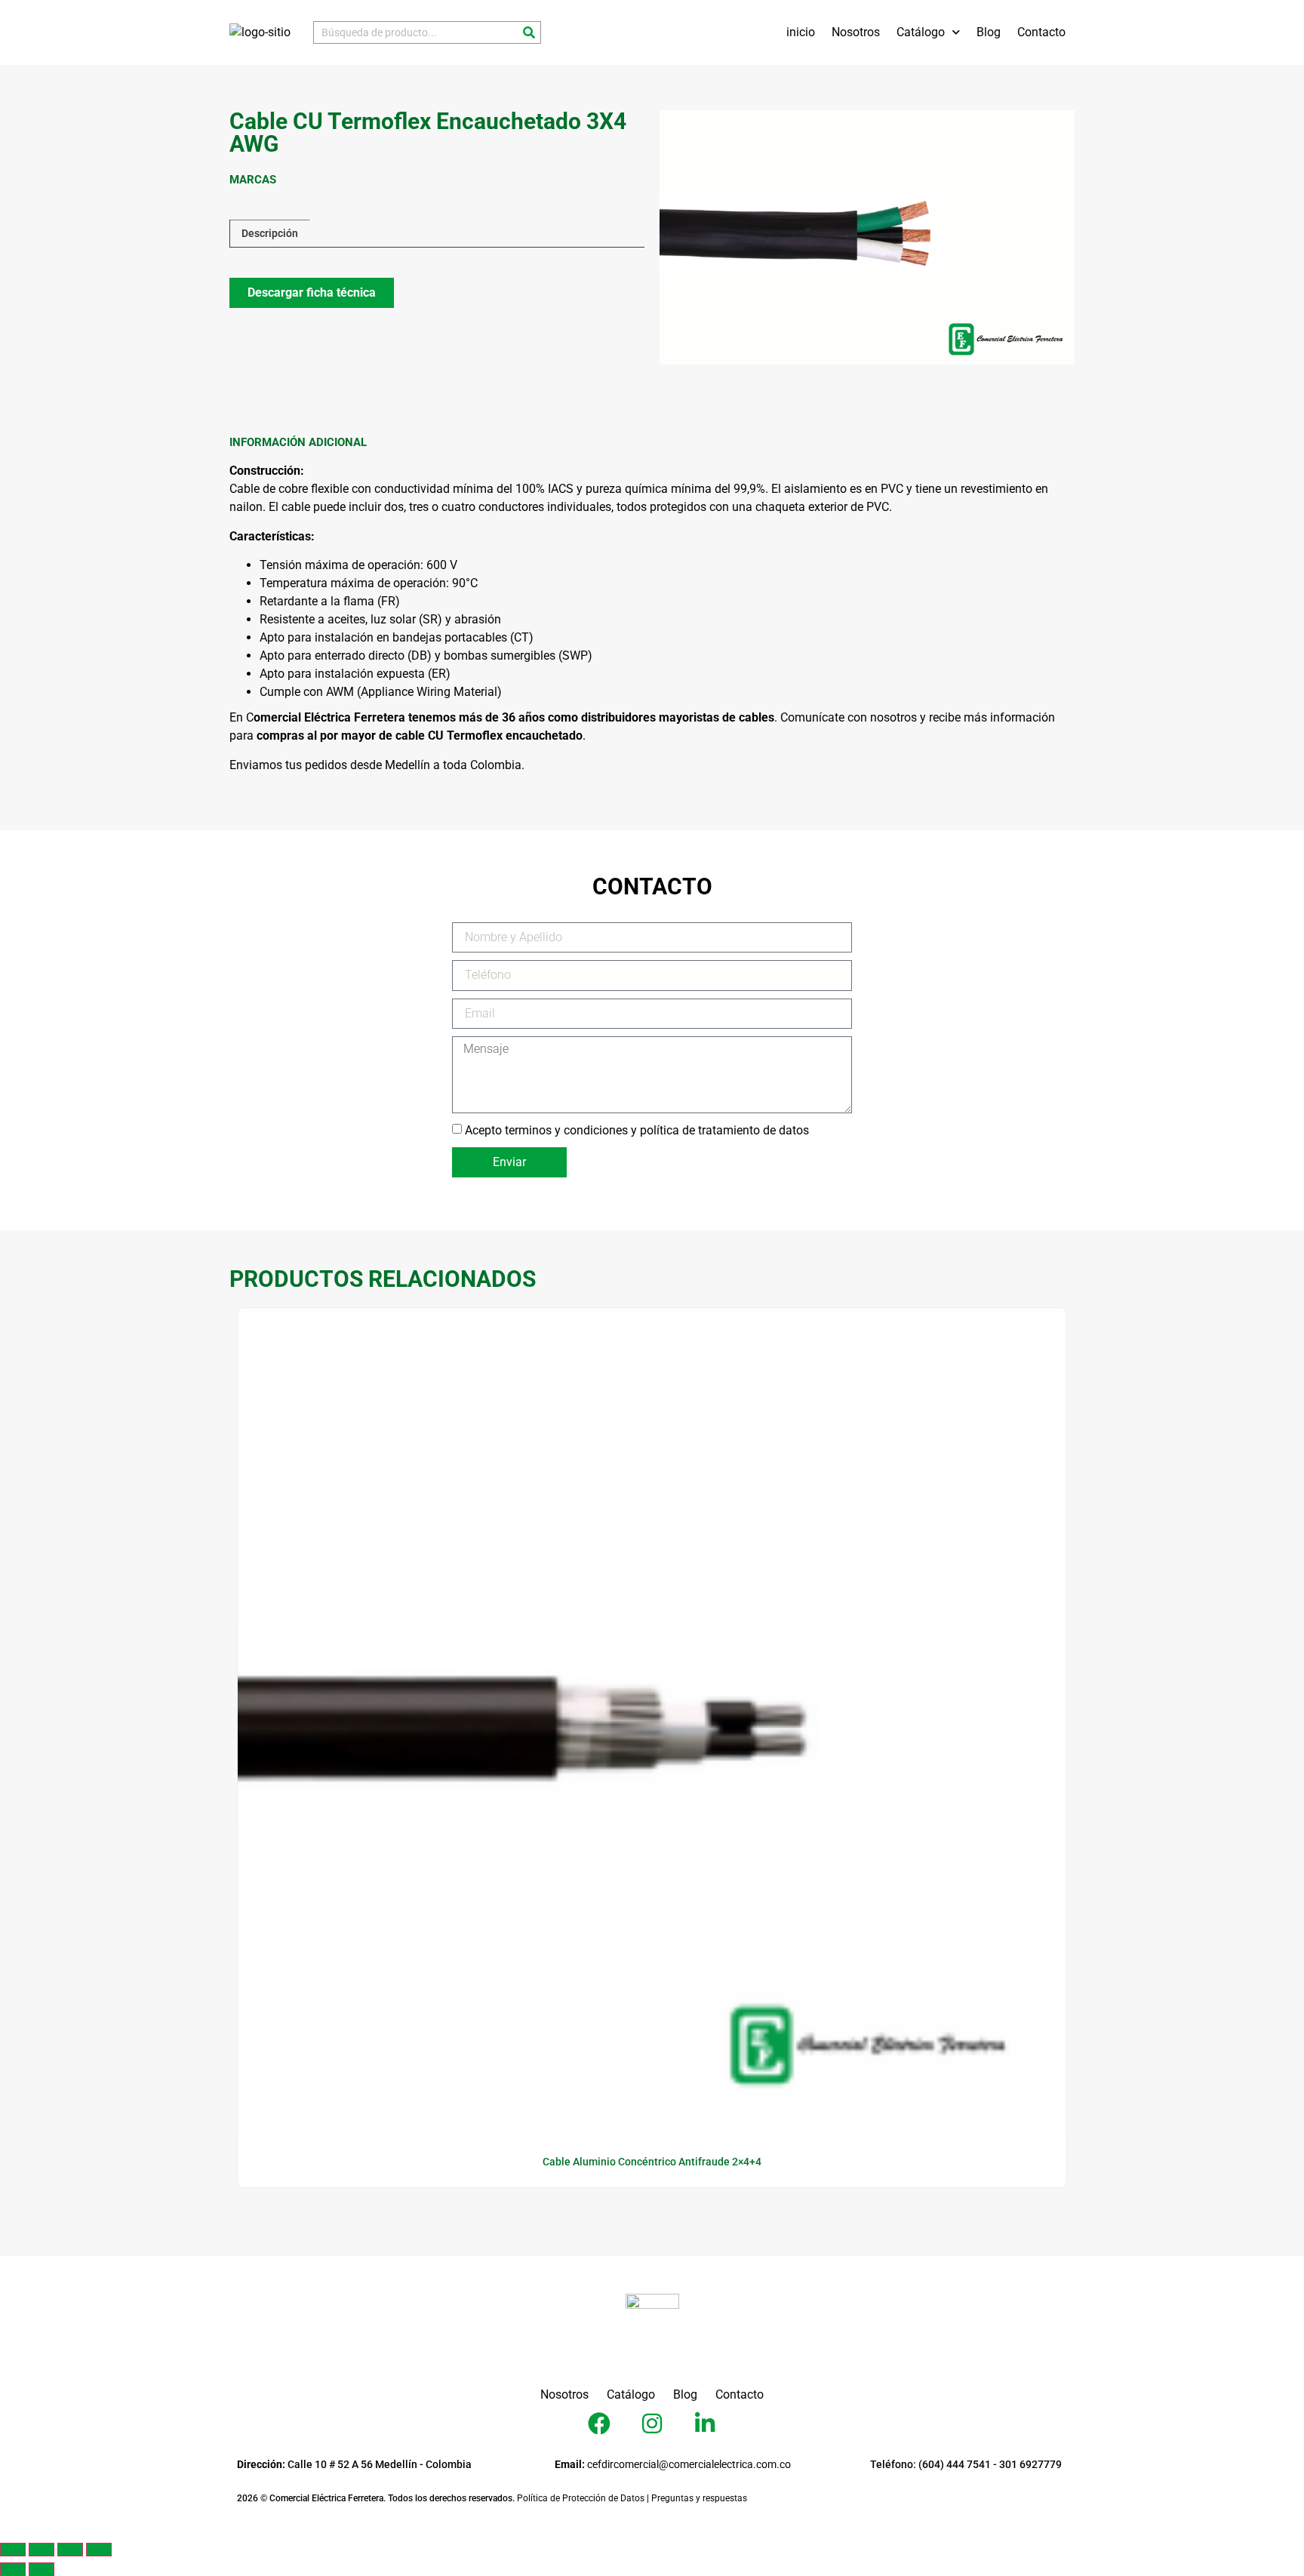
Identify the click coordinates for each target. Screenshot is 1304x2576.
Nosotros (856, 32)
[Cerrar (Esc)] (99, 2550)
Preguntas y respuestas (699, 2498)
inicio (801, 32)
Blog (989, 32)
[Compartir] (70, 2550)
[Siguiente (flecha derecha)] (42, 2569)
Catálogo (921, 32)
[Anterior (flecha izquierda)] (13, 2569)
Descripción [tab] (270, 233)
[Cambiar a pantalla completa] (42, 2550)
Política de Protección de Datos (581, 2498)
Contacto (1041, 32)
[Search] (529, 32)
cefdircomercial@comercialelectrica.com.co (673, 2464)
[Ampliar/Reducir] (13, 2550)
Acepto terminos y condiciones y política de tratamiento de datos (637, 1130)
